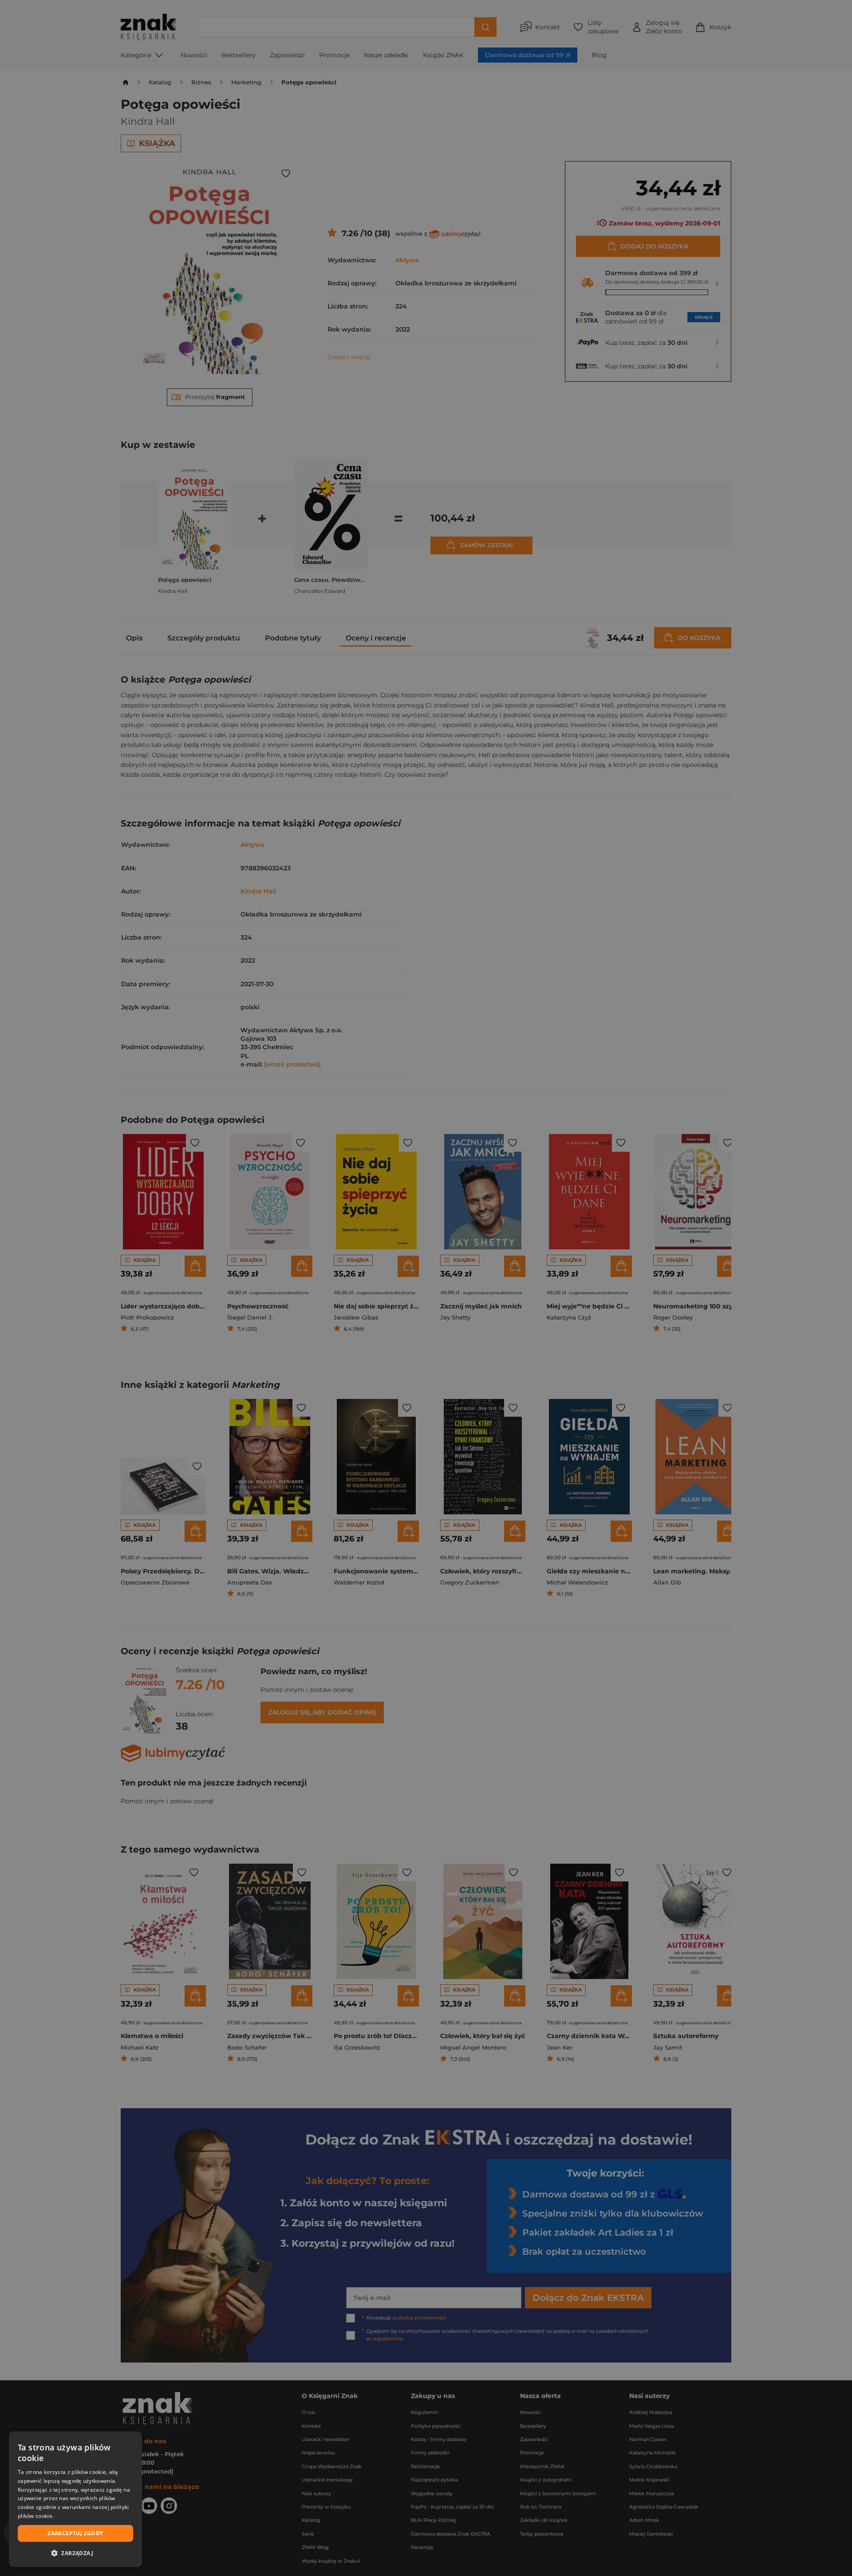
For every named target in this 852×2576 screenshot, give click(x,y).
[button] (75, 2553)
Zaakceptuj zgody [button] (75, 2533)
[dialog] (75, 2499)
